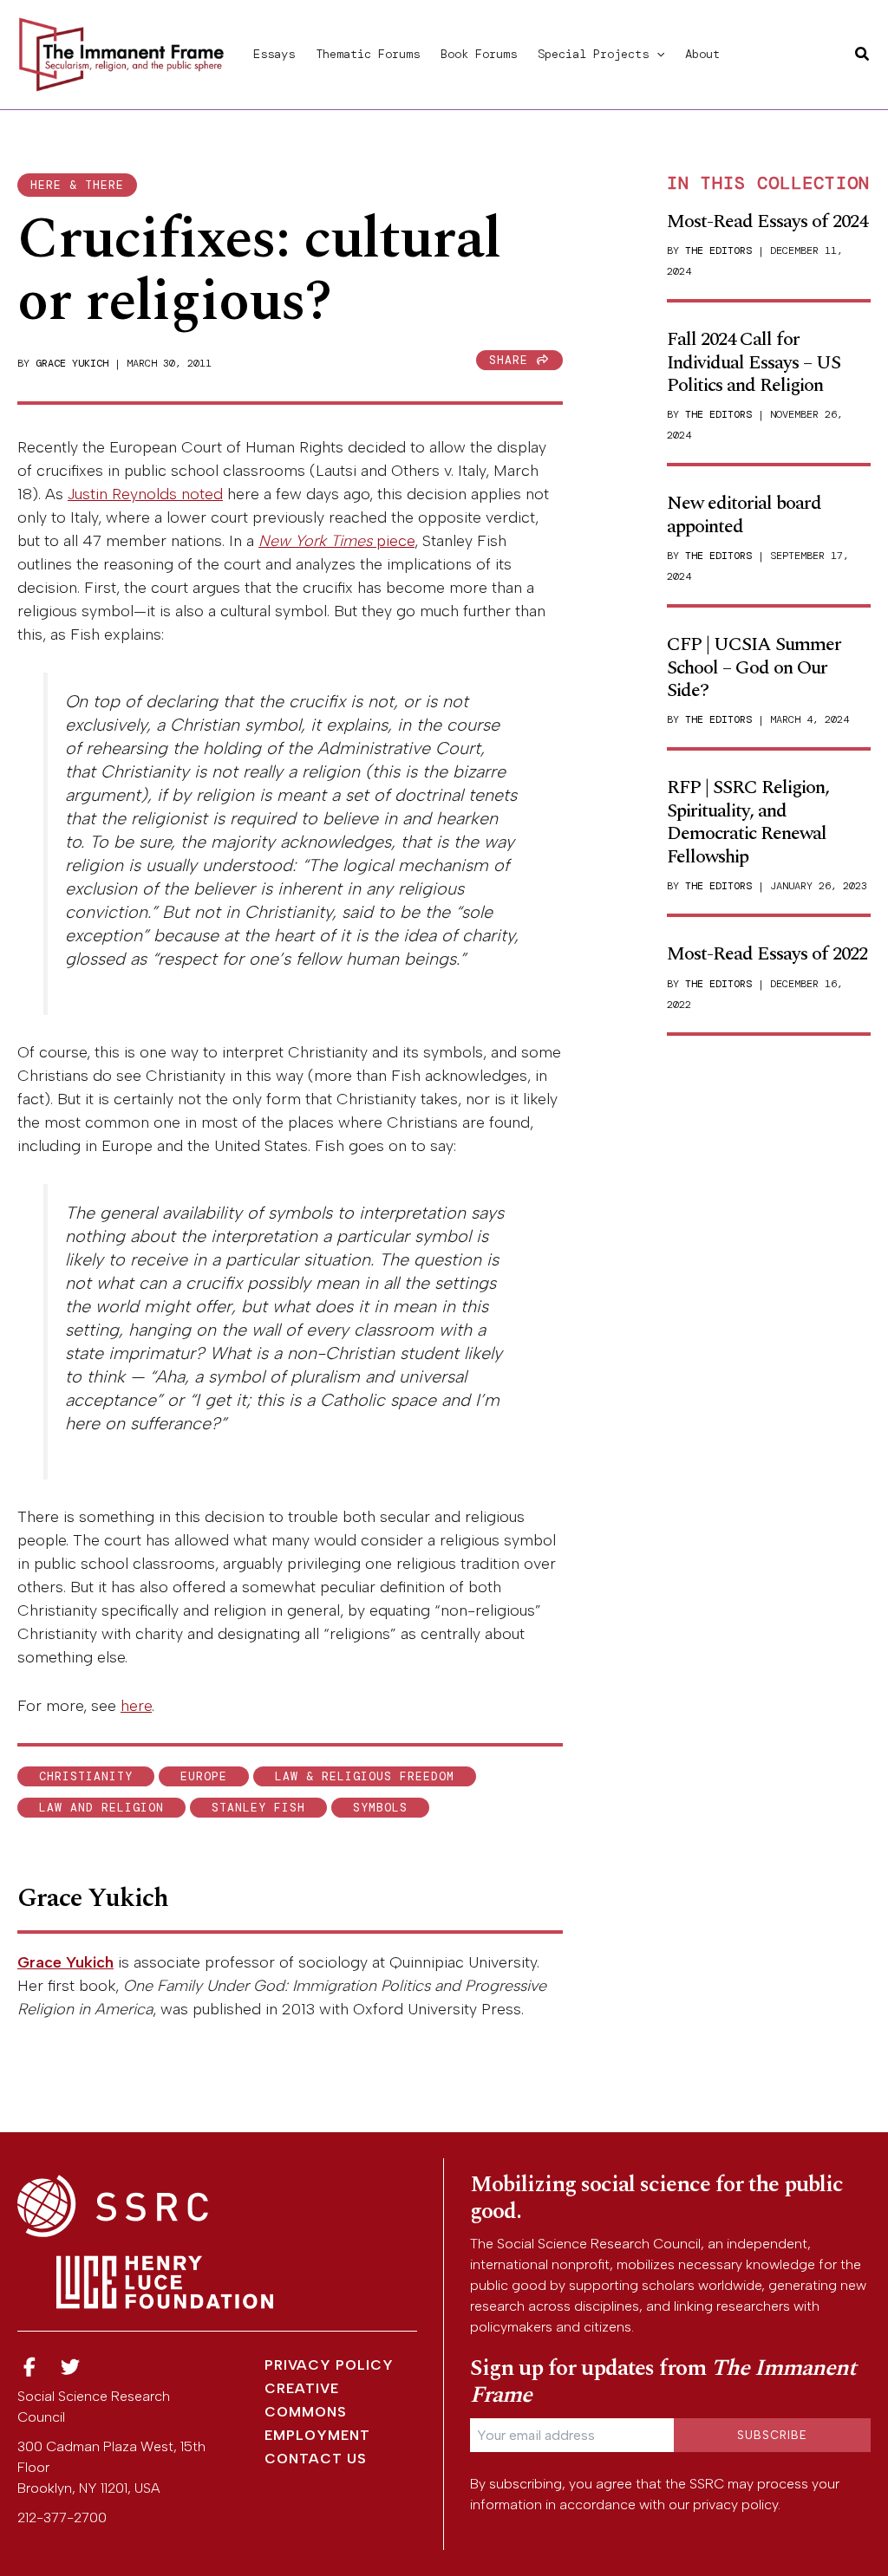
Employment (317, 2435)
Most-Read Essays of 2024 (767, 221)
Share (513, 360)
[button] (656, 54)
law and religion (101, 1808)
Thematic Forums (368, 54)
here (136, 1706)
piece (336, 541)
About (702, 54)
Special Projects (593, 54)
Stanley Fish (258, 1808)
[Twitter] (71, 2368)
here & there (77, 185)
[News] (29, 2368)
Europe (204, 1776)
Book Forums (479, 54)
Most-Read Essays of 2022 (767, 954)
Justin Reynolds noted (145, 494)
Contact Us (316, 2459)
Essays (274, 54)
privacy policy (735, 2504)
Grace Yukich (72, 363)
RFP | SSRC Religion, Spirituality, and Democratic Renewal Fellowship (748, 822)
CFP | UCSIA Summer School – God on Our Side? (754, 667)
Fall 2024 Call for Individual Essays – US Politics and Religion (754, 362)
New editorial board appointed (744, 514)
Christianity (86, 1776)
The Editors (718, 250)
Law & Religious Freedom (365, 1776)
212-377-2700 (62, 2517)
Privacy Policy (329, 2365)
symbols (380, 1808)
